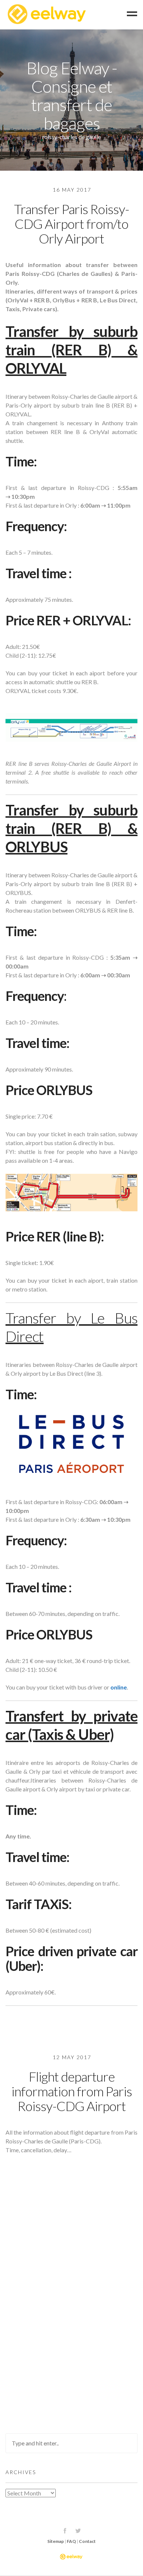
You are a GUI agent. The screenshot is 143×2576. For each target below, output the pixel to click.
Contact (87, 2541)
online (119, 1687)
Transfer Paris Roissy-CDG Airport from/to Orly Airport (71, 224)
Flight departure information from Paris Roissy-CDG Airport (72, 2091)
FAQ (71, 2541)
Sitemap (56, 2541)
